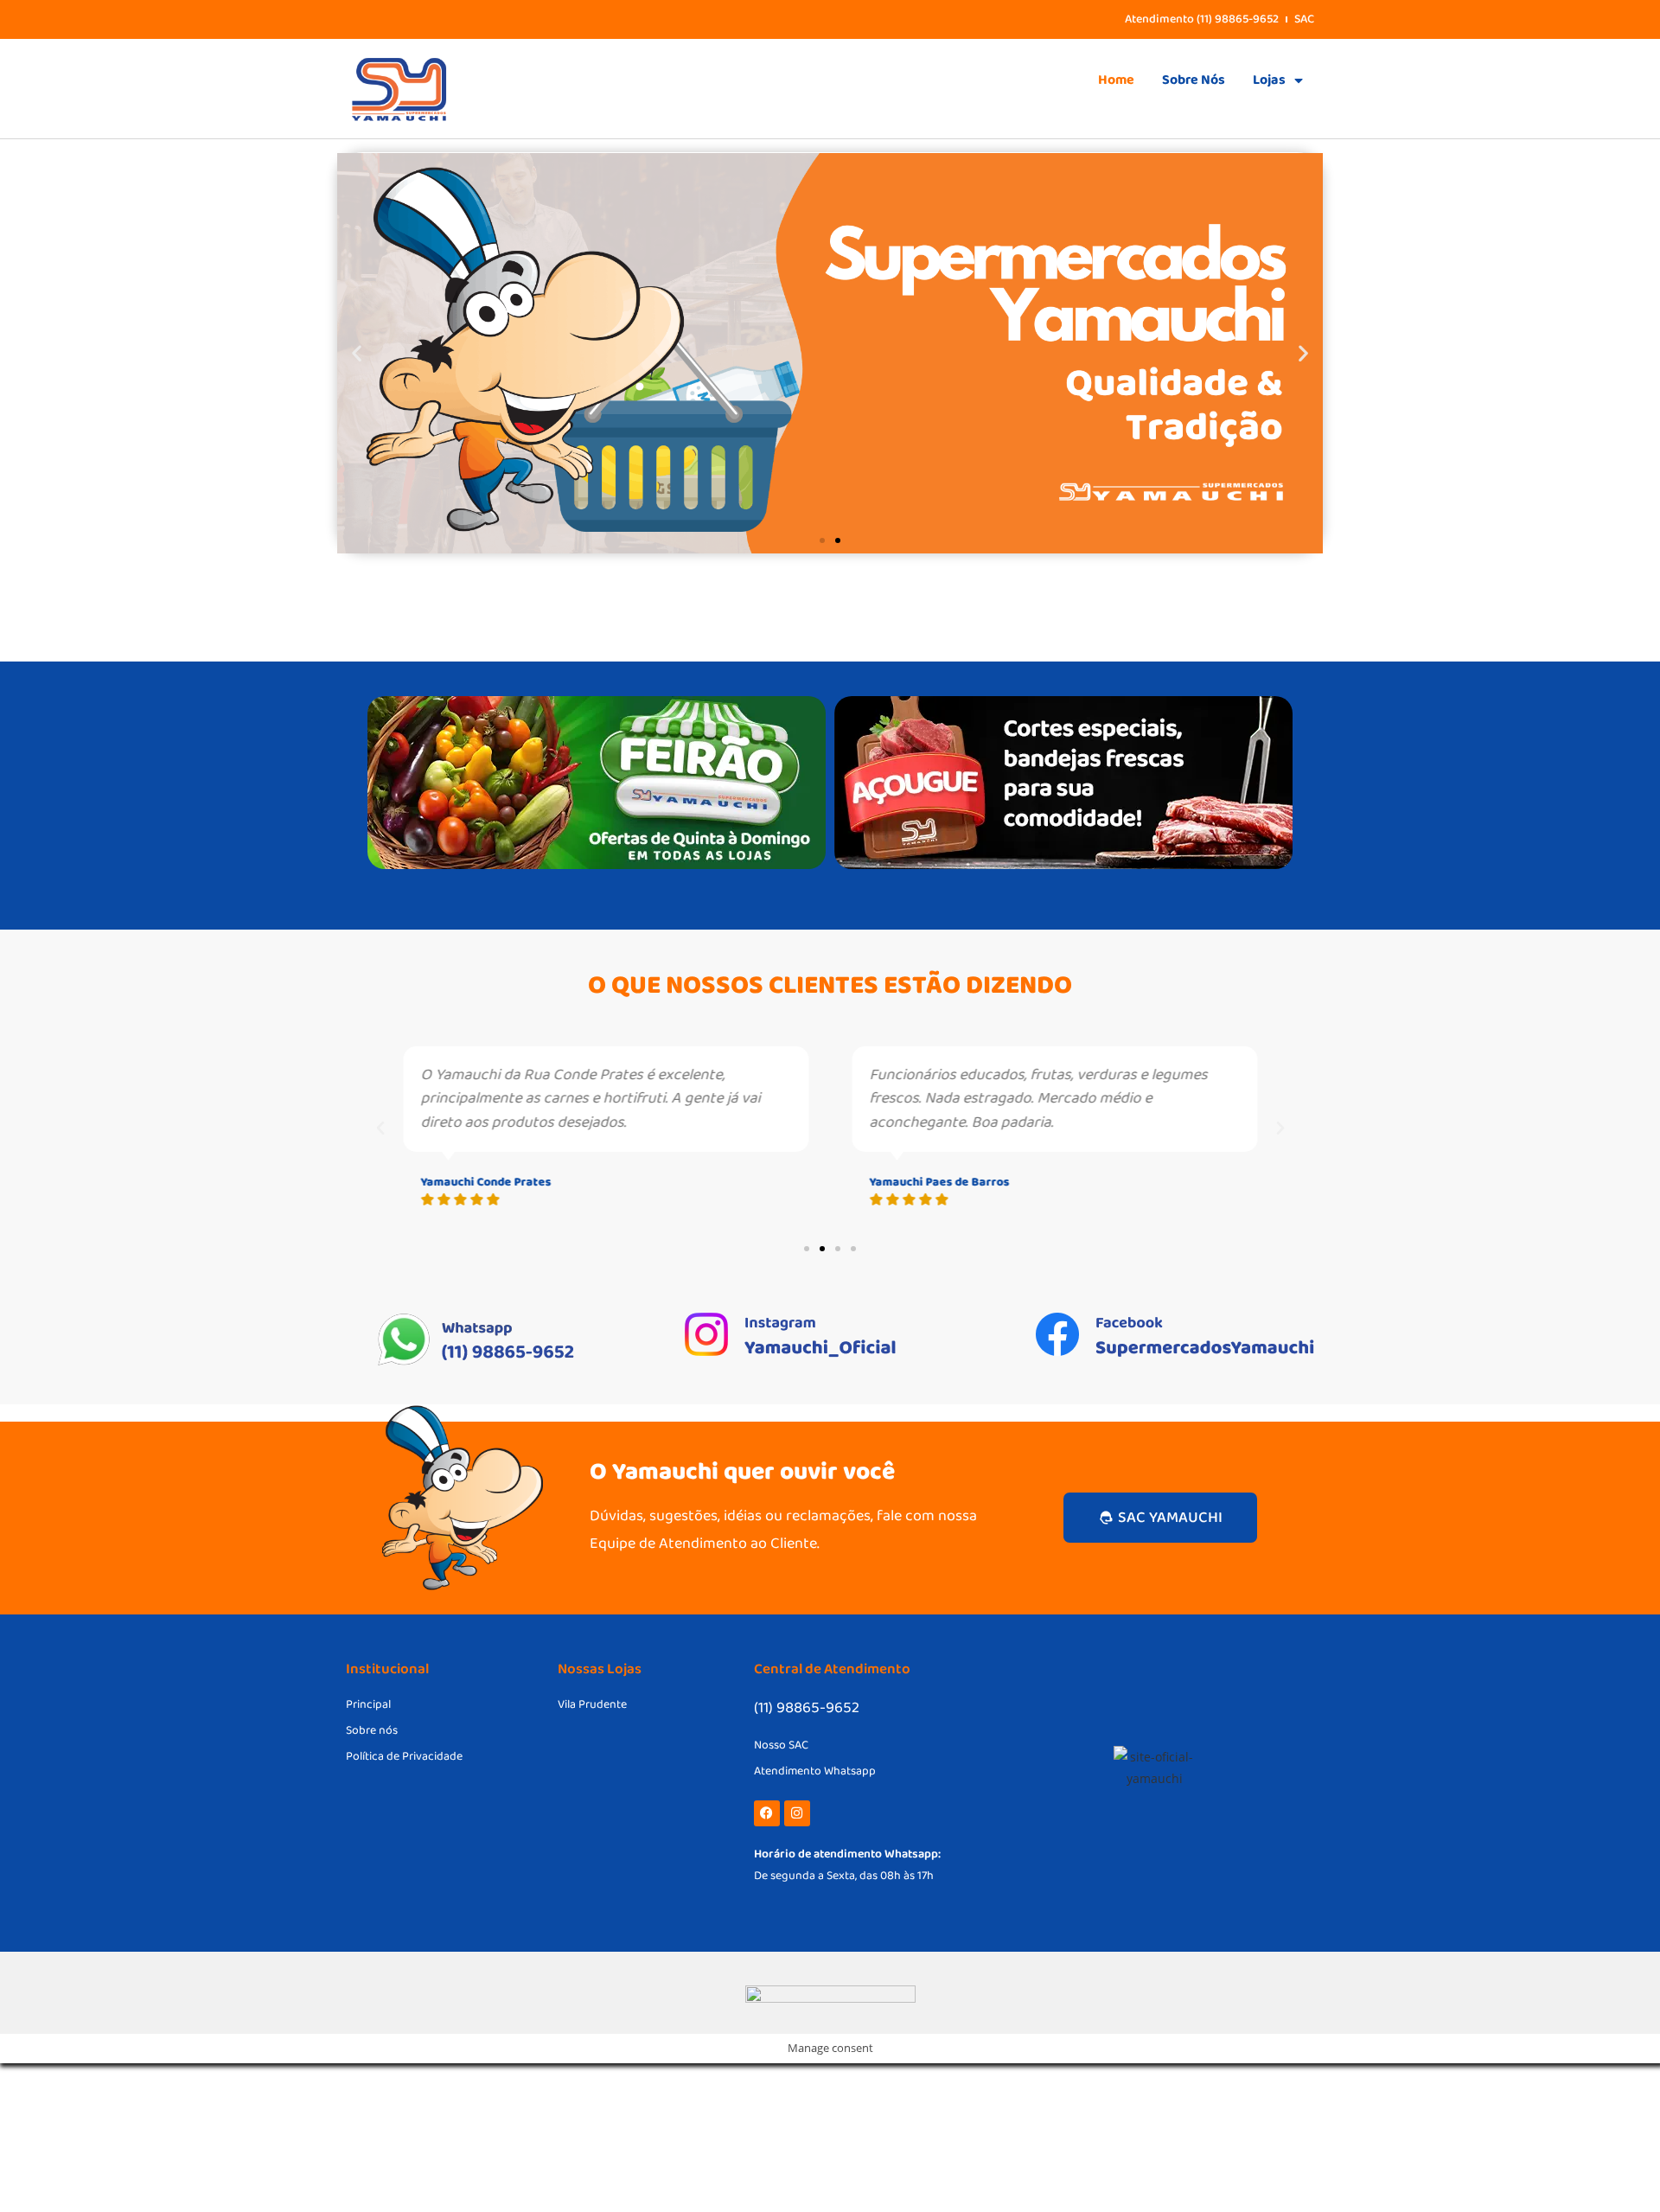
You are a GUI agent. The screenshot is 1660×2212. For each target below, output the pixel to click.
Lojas (1269, 80)
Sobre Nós (1194, 80)
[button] (357, 353)
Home (1116, 80)
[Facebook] (767, 1813)
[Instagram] (797, 1813)
